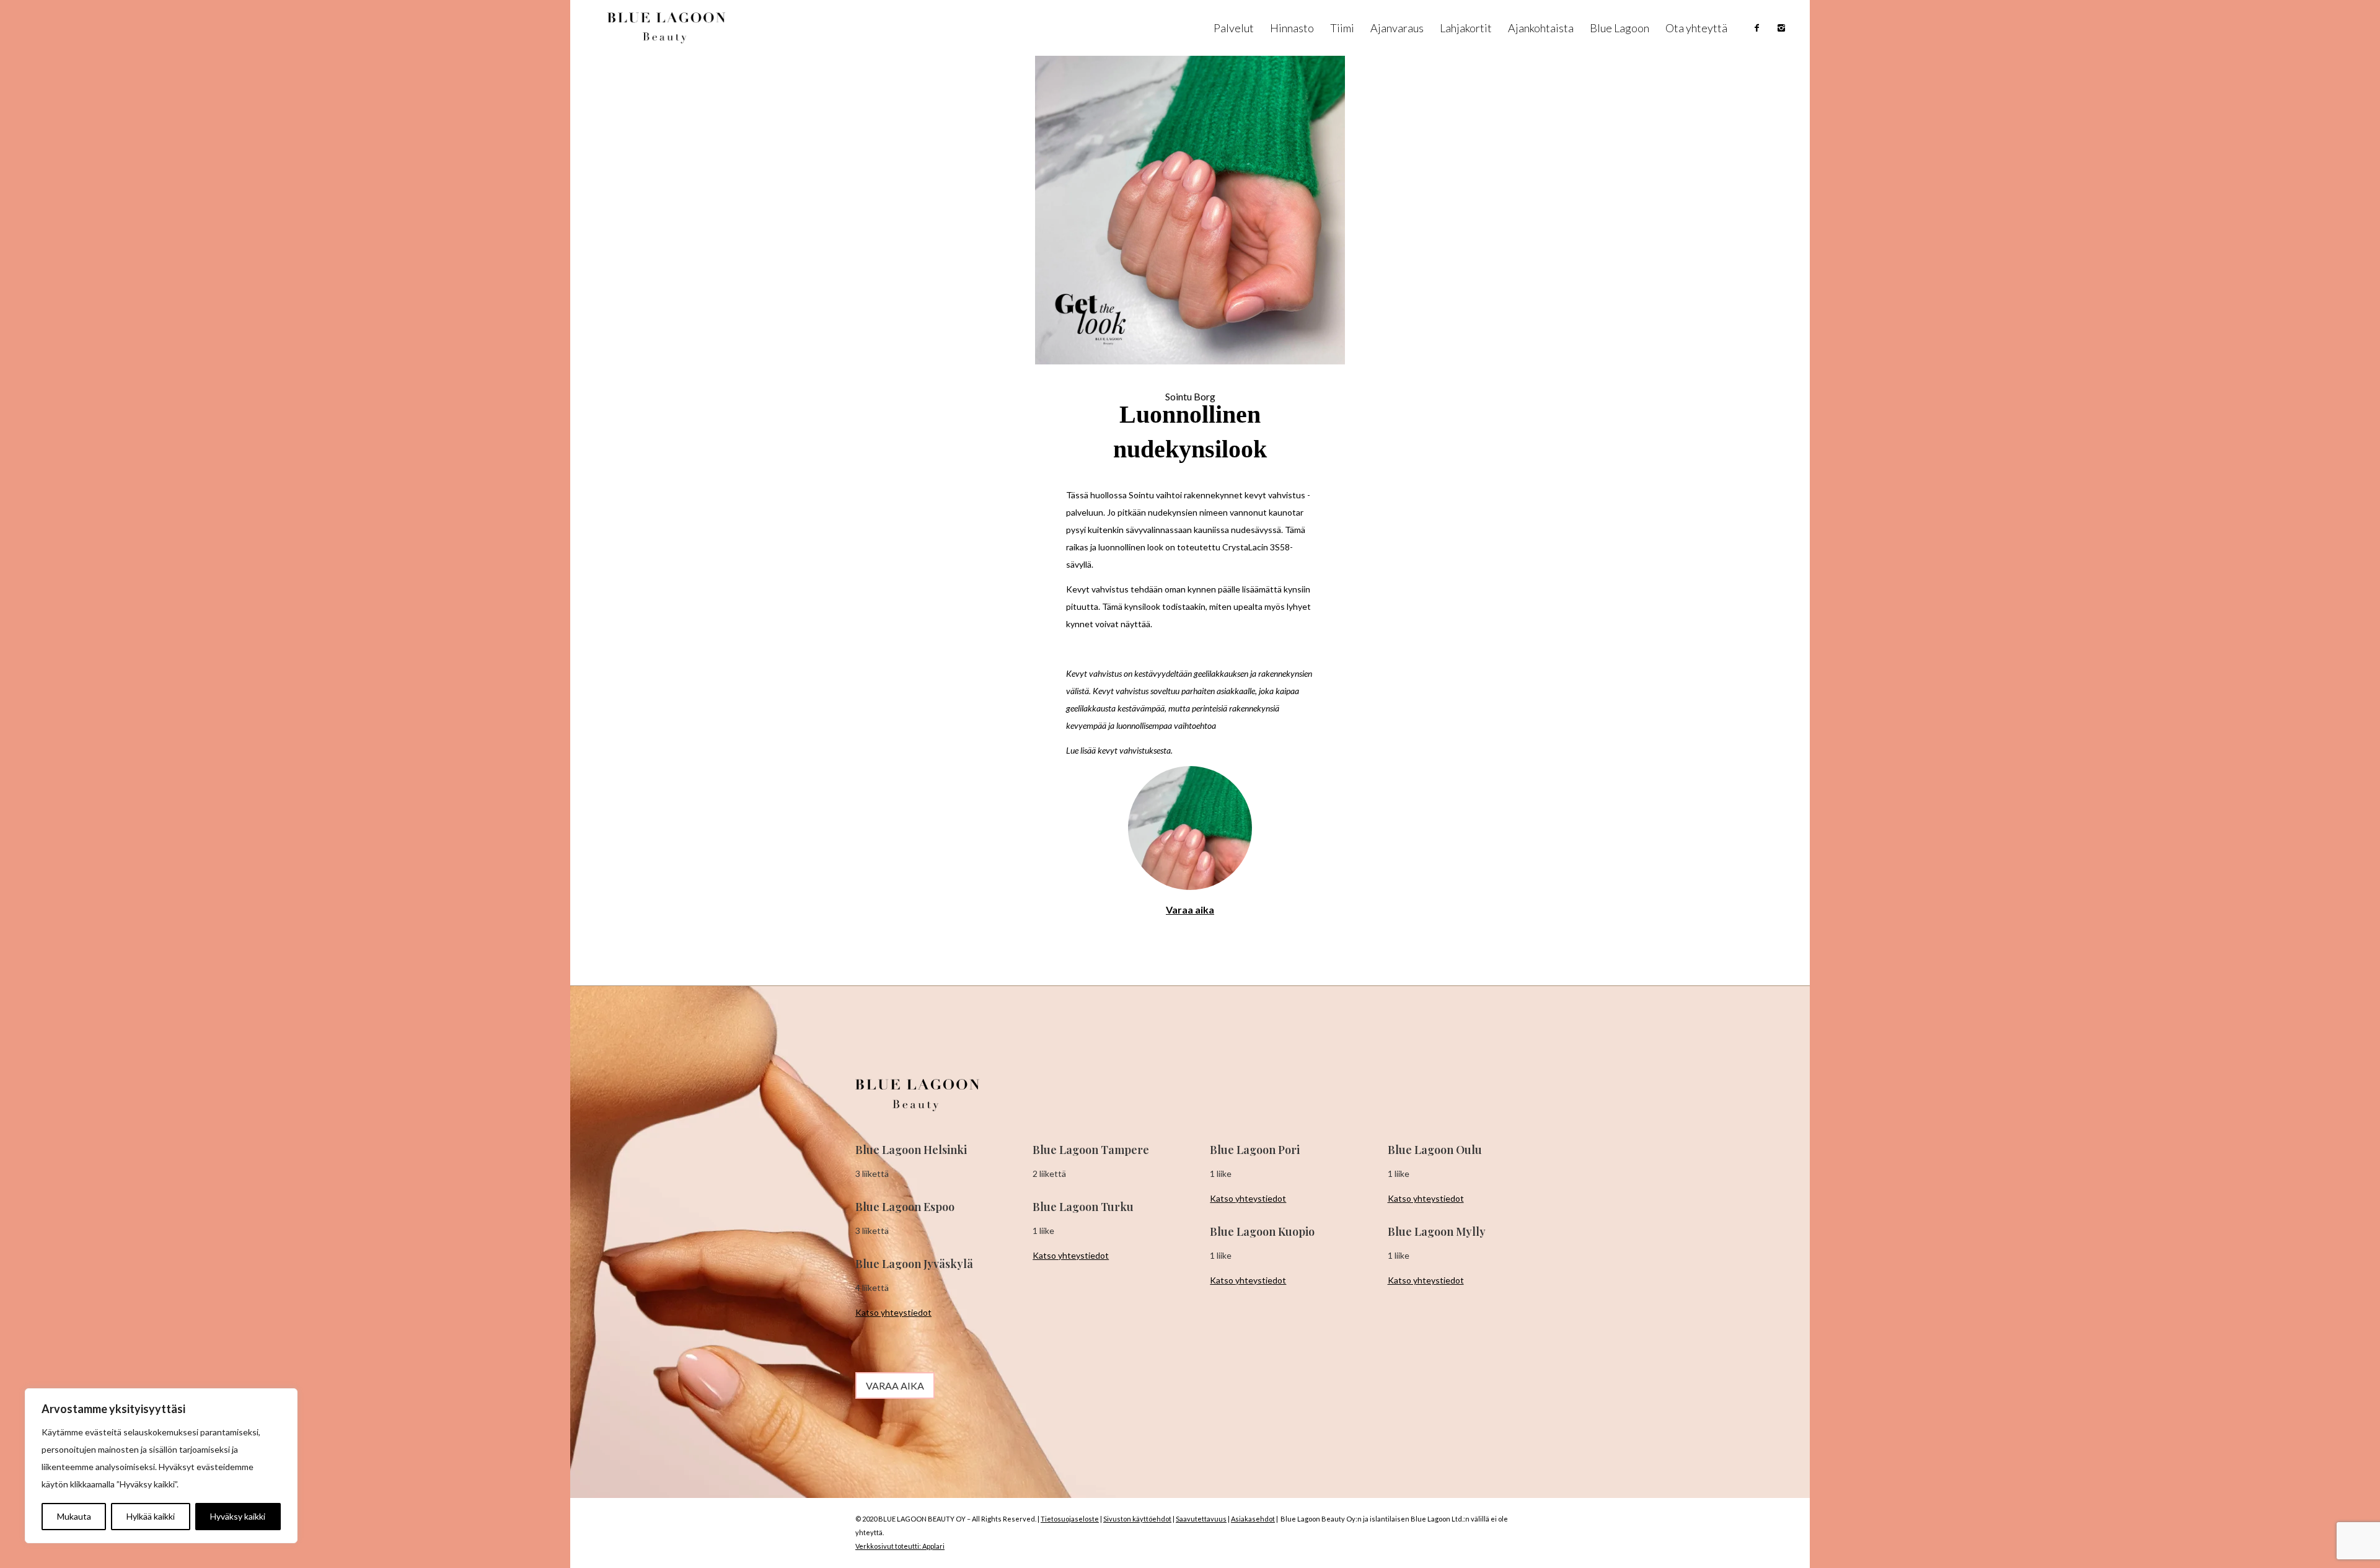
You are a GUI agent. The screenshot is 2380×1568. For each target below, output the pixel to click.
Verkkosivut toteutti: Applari (900, 1546)
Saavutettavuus (1201, 1519)
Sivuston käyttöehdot (1137, 1519)
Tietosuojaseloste (1070, 1519)
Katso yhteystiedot (893, 1312)
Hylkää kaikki (151, 1516)
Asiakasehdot (1253, 1519)
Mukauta (74, 1516)
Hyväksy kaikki (238, 1516)
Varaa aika (1190, 910)
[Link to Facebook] (1757, 28)
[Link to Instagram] (1781, 28)
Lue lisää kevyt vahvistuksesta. (1119, 750)
